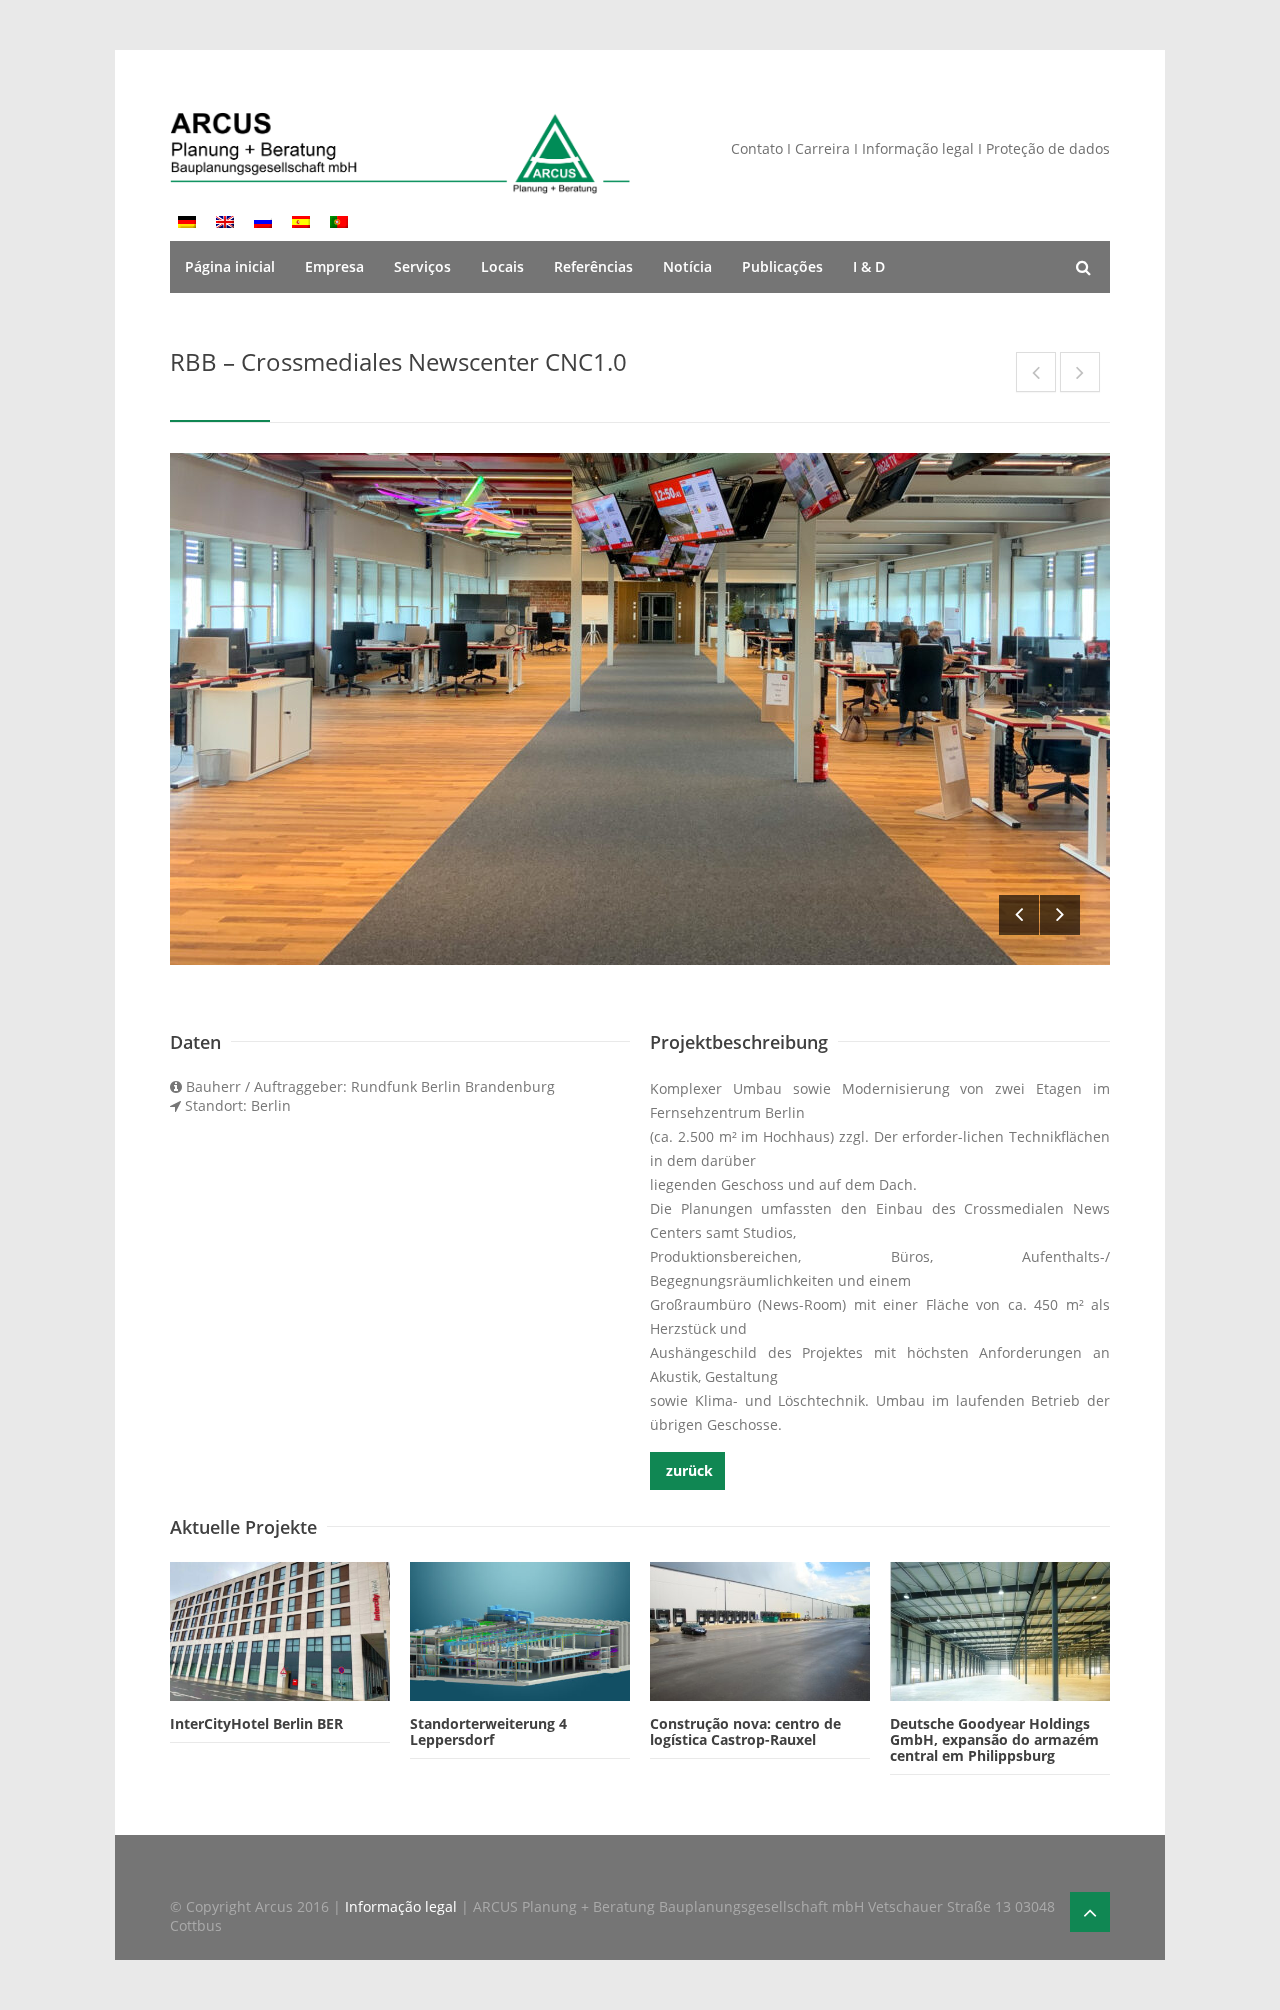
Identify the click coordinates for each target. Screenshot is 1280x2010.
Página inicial (230, 266)
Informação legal (918, 148)
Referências (593, 266)
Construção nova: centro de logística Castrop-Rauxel (745, 1731)
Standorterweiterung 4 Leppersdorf (488, 1731)
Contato (757, 148)
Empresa (334, 266)
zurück (687, 1470)
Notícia (687, 266)
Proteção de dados (1048, 148)
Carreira (824, 148)
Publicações (782, 266)
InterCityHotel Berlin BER (256, 1723)
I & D (869, 266)
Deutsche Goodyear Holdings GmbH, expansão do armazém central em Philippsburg (994, 1739)
